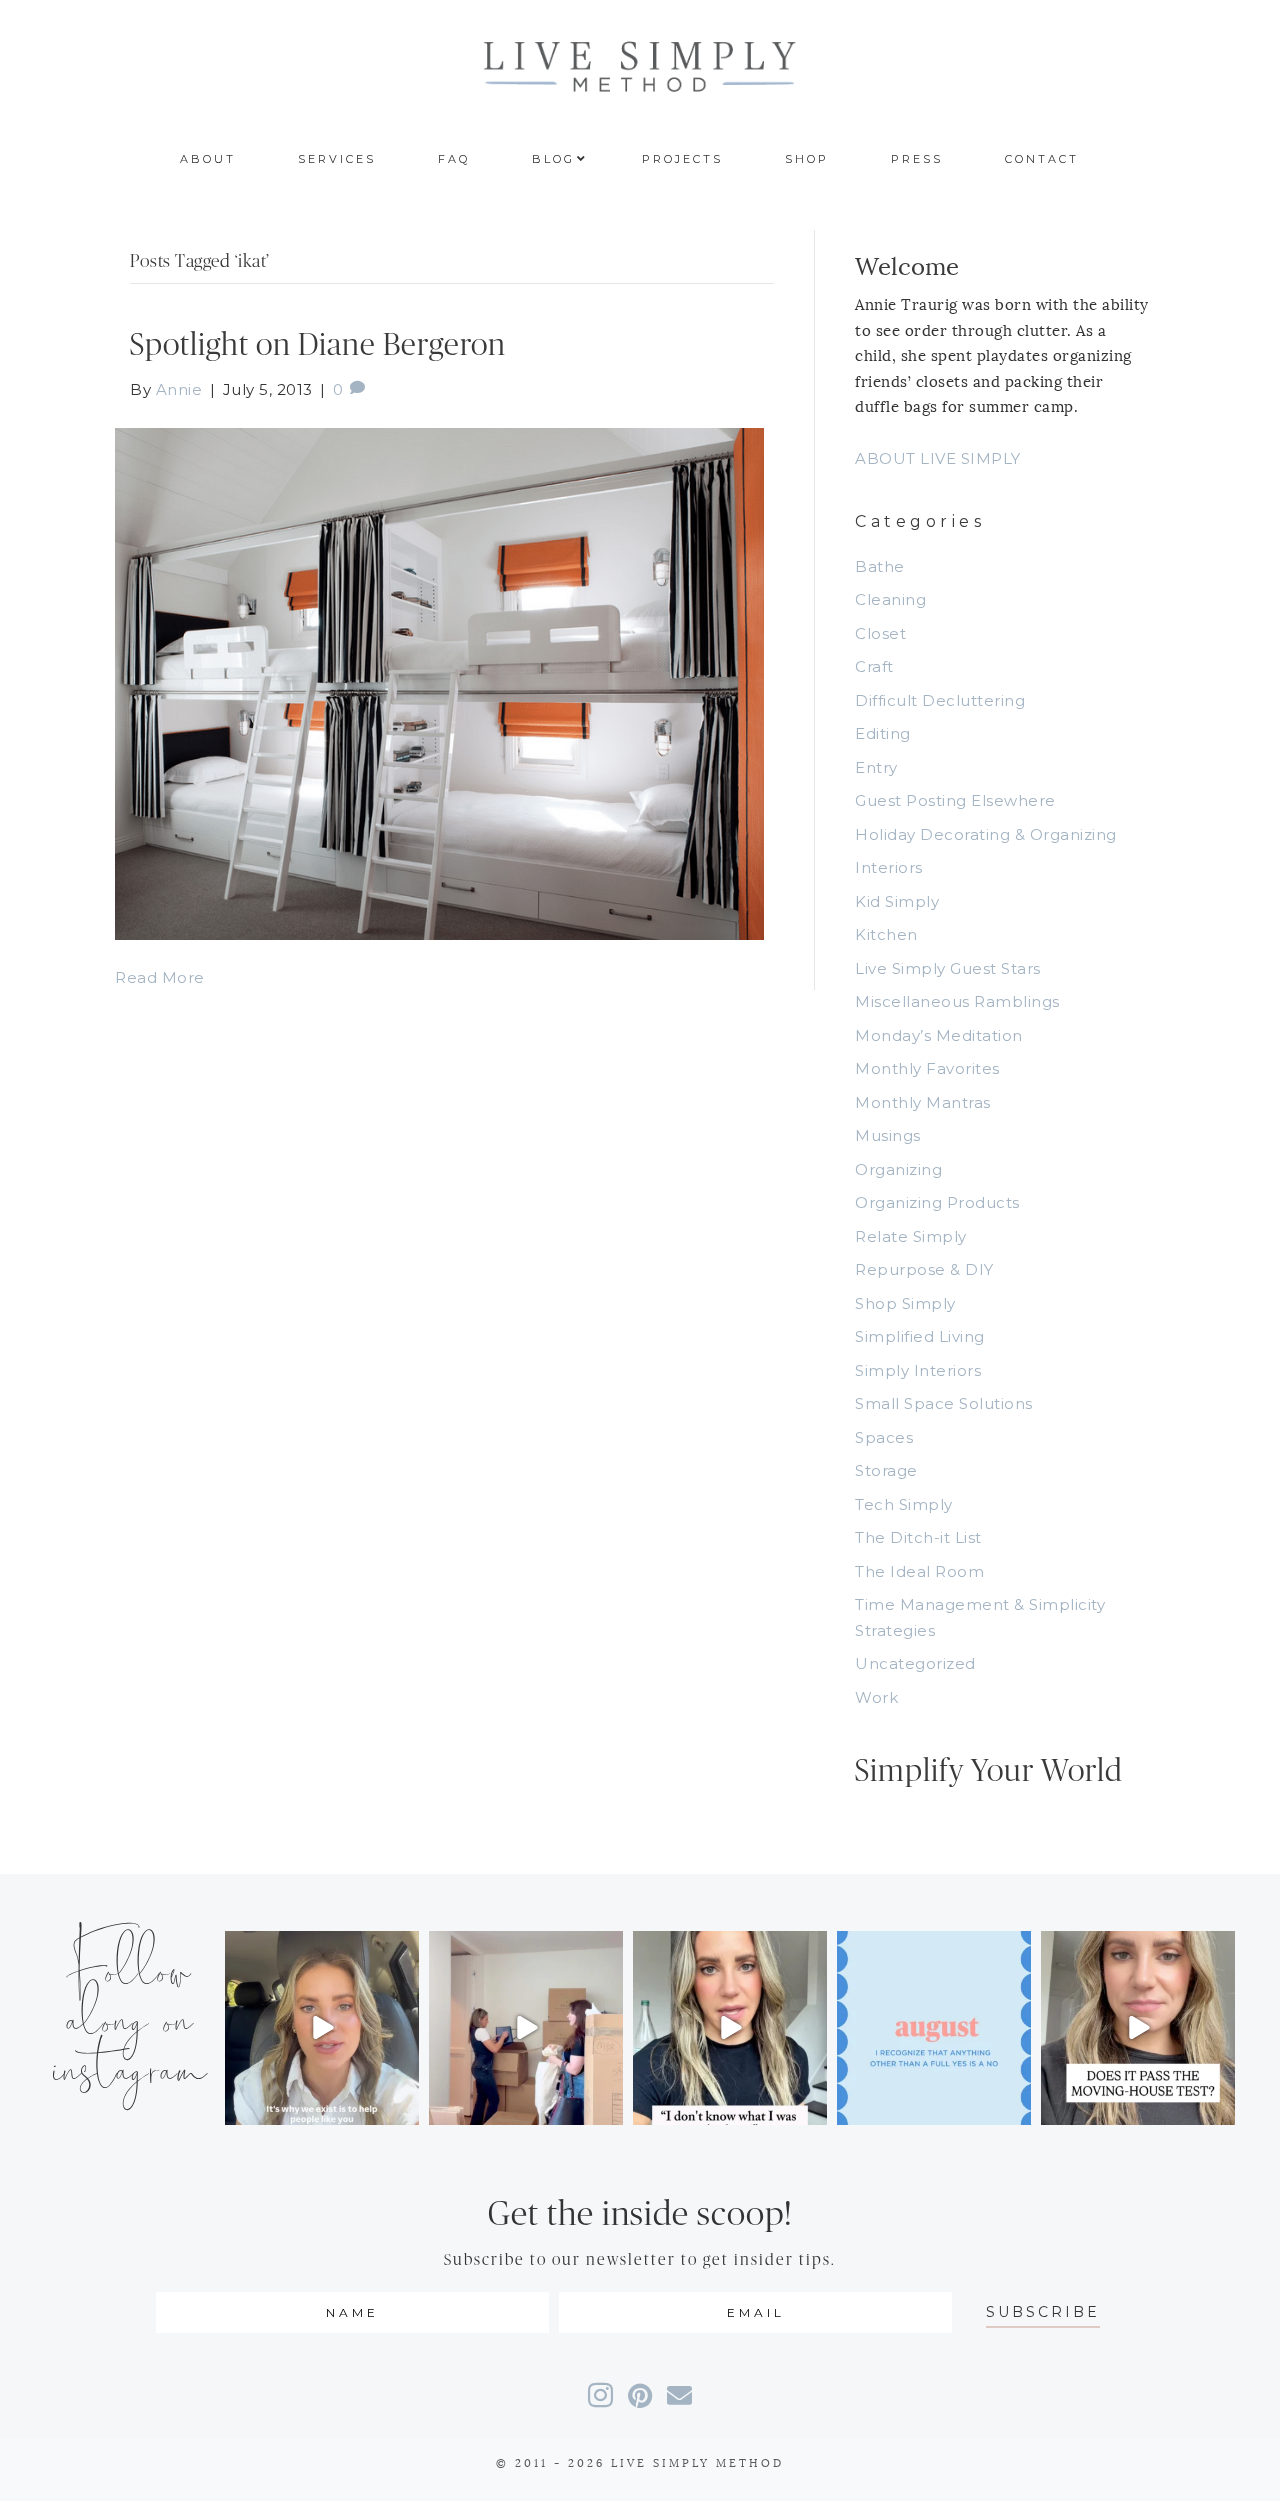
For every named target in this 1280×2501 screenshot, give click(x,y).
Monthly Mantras (923, 1102)
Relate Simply (911, 1236)
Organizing (898, 1169)
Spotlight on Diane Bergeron (318, 345)
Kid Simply (897, 901)
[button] (1043, 2312)
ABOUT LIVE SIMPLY (938, 458)
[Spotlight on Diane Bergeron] (439, 682)
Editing (883, 733)
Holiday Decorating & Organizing (986, 834)
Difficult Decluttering (940, 700)
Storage (886, 1470)
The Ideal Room (919, 1571)
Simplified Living (920, 1336)
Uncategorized (915, 1663)
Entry (876, 767)
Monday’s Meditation (939, 1035)
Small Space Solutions (944, 1403)
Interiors (889, 867)
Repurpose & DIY (924, 1269)
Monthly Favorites (927, 1068)
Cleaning (890, 599)
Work (876, 1697)
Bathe (880, 566)
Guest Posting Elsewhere (955, 800)
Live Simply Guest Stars (948, 968)
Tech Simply (904, 1504)
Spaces (884, 1437)
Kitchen (886, 934)
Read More (160, 977)
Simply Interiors (918, 1370)
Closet (880, 633)
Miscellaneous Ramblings (957, 1001)
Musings (888, 1135)
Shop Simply (905, 1303)
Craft (874, 666)
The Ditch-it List (918, 1537)
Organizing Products (937, 1202)
